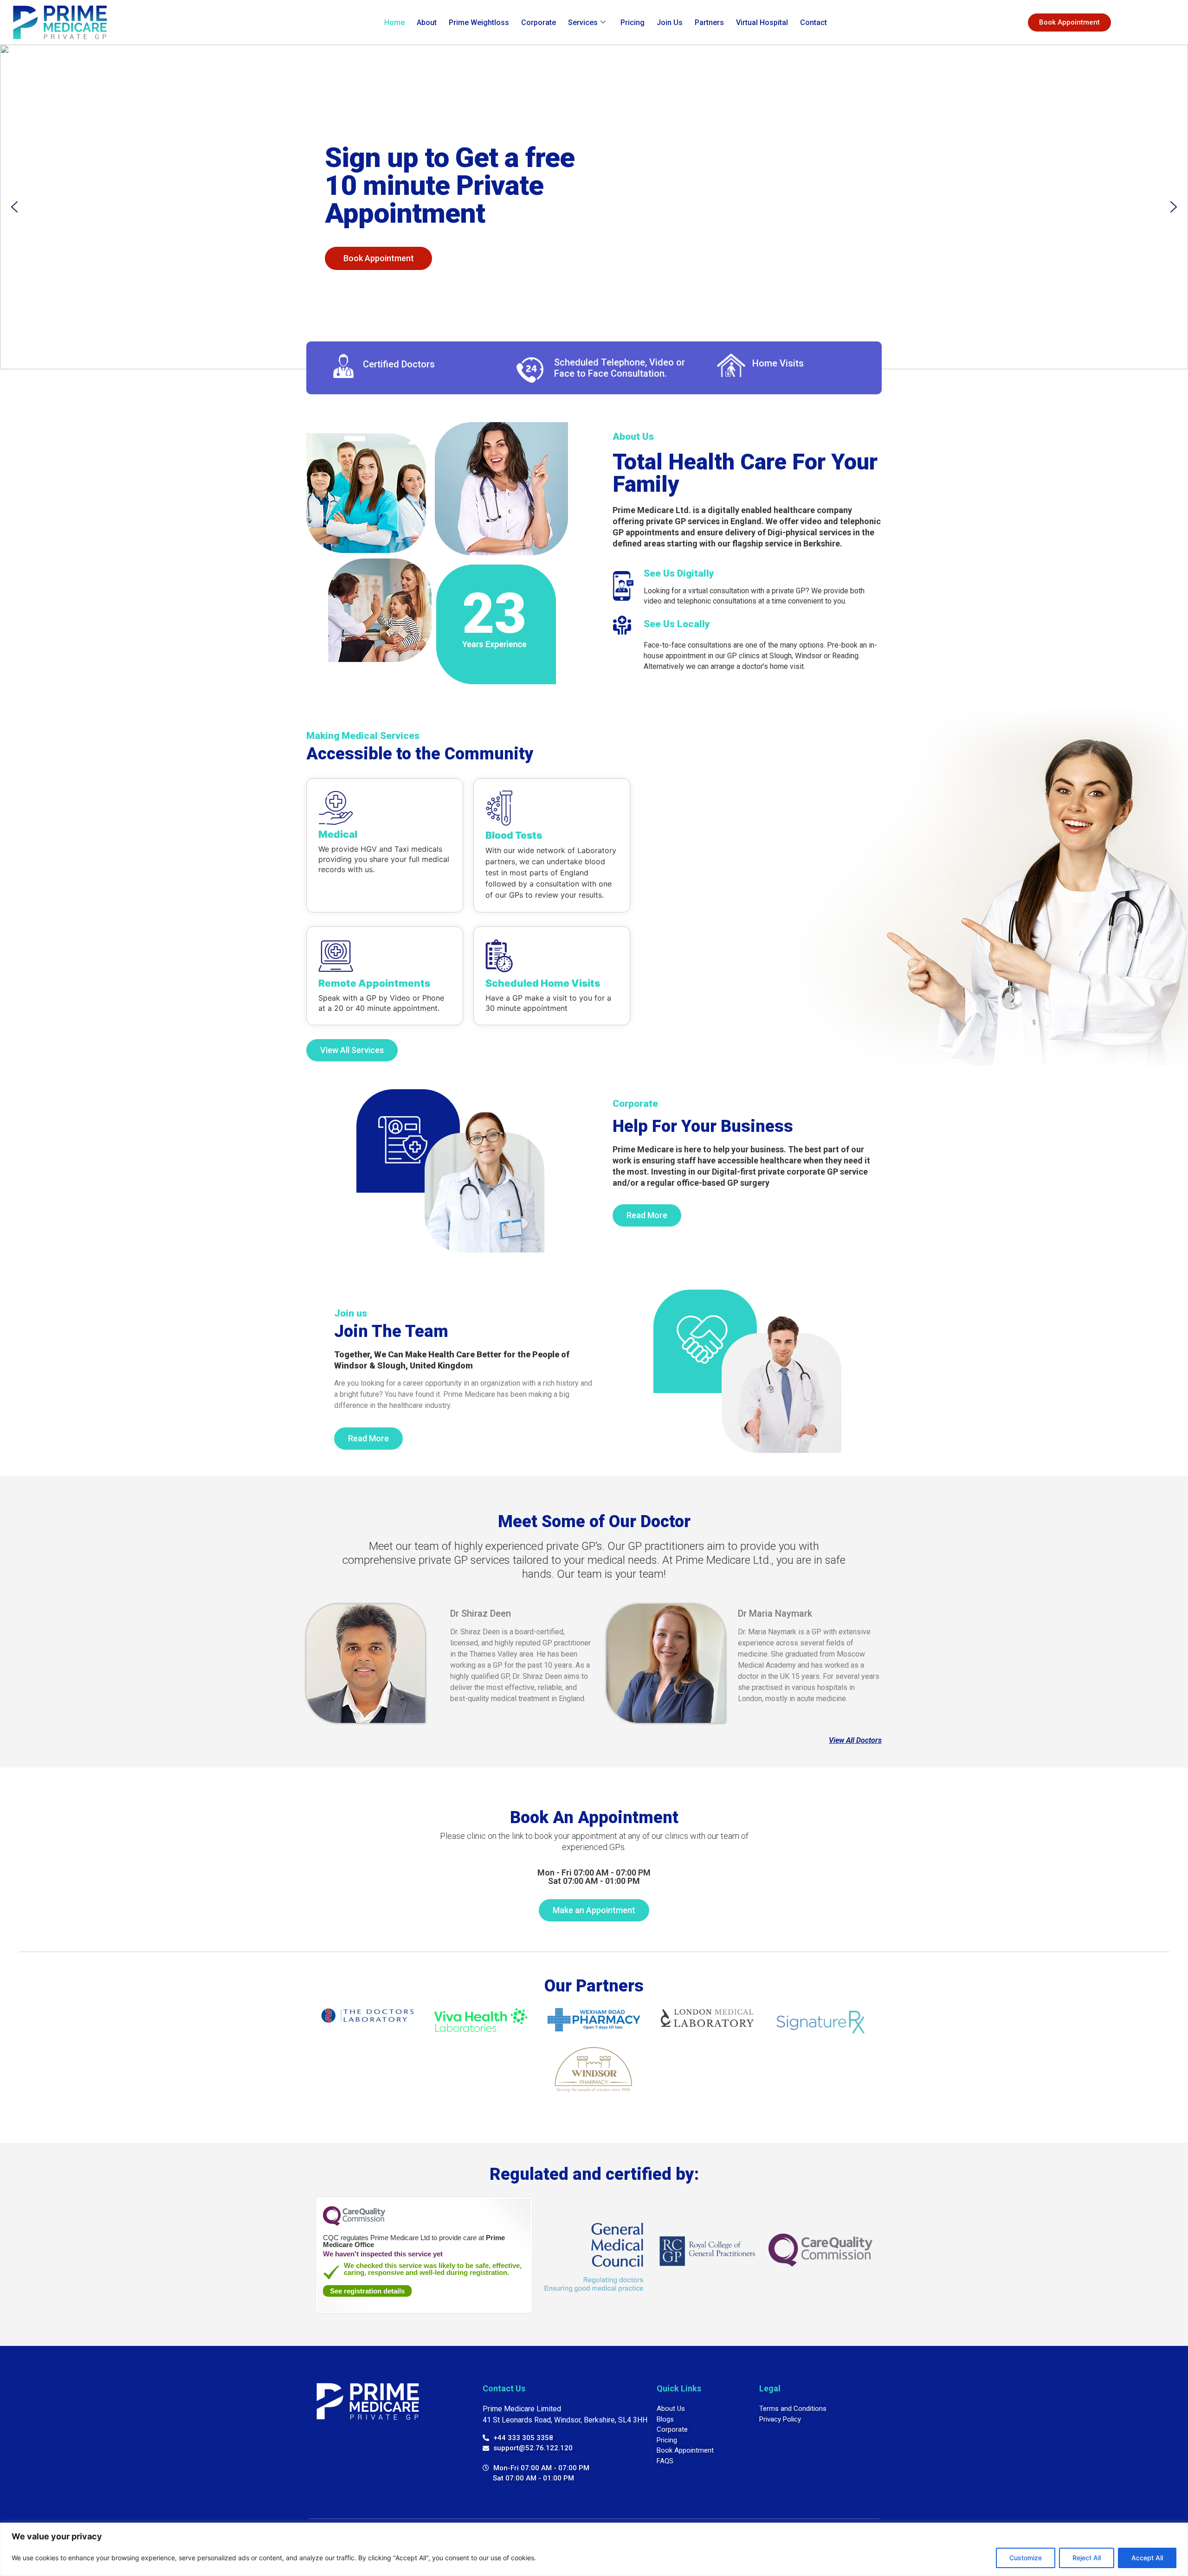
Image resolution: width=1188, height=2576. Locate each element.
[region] (594, 2549)
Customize (1026, 2558)
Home (394, 22)
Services (583, 22)
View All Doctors (855, 1740)
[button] (14, 207)
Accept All (1147, 2558)
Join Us (670, 22)
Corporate (539, 22)
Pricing (633, 22)
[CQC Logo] (354, 2223)
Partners (709, 22)
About (427, 22)
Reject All (1087, 2558)
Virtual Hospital (762, 22)
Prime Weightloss (479, 22)
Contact (814, 22)
